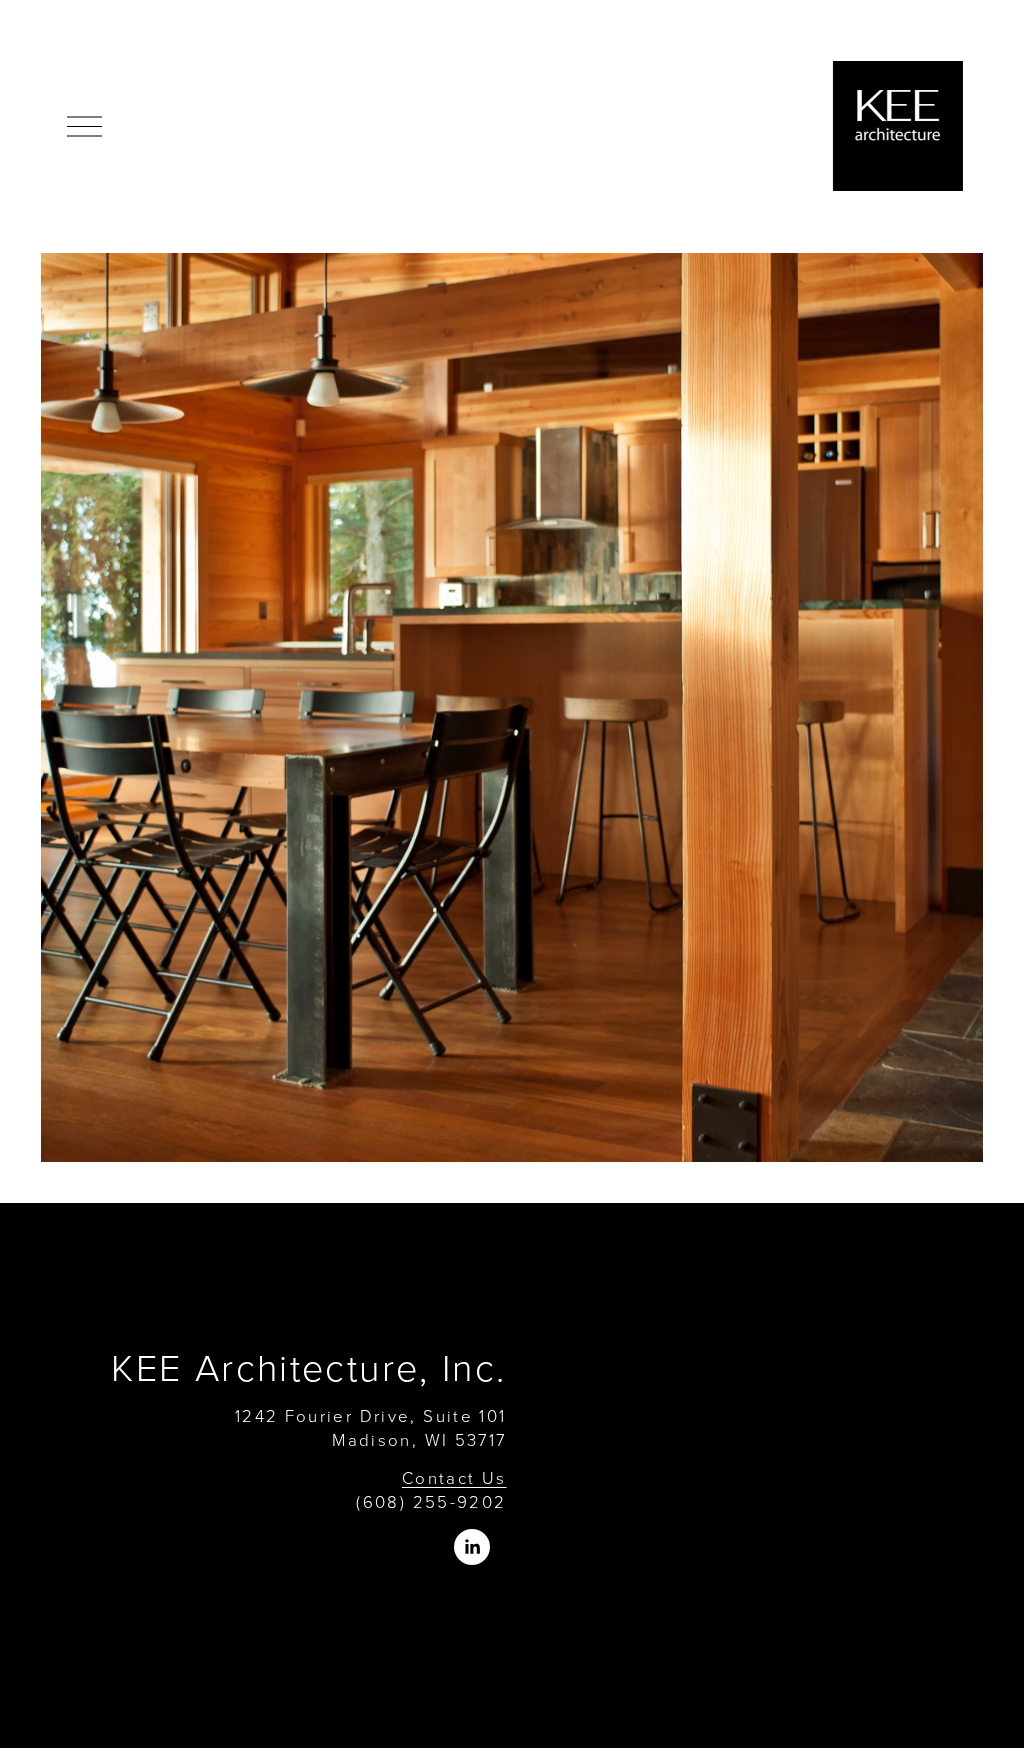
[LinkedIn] (472, 1547)
